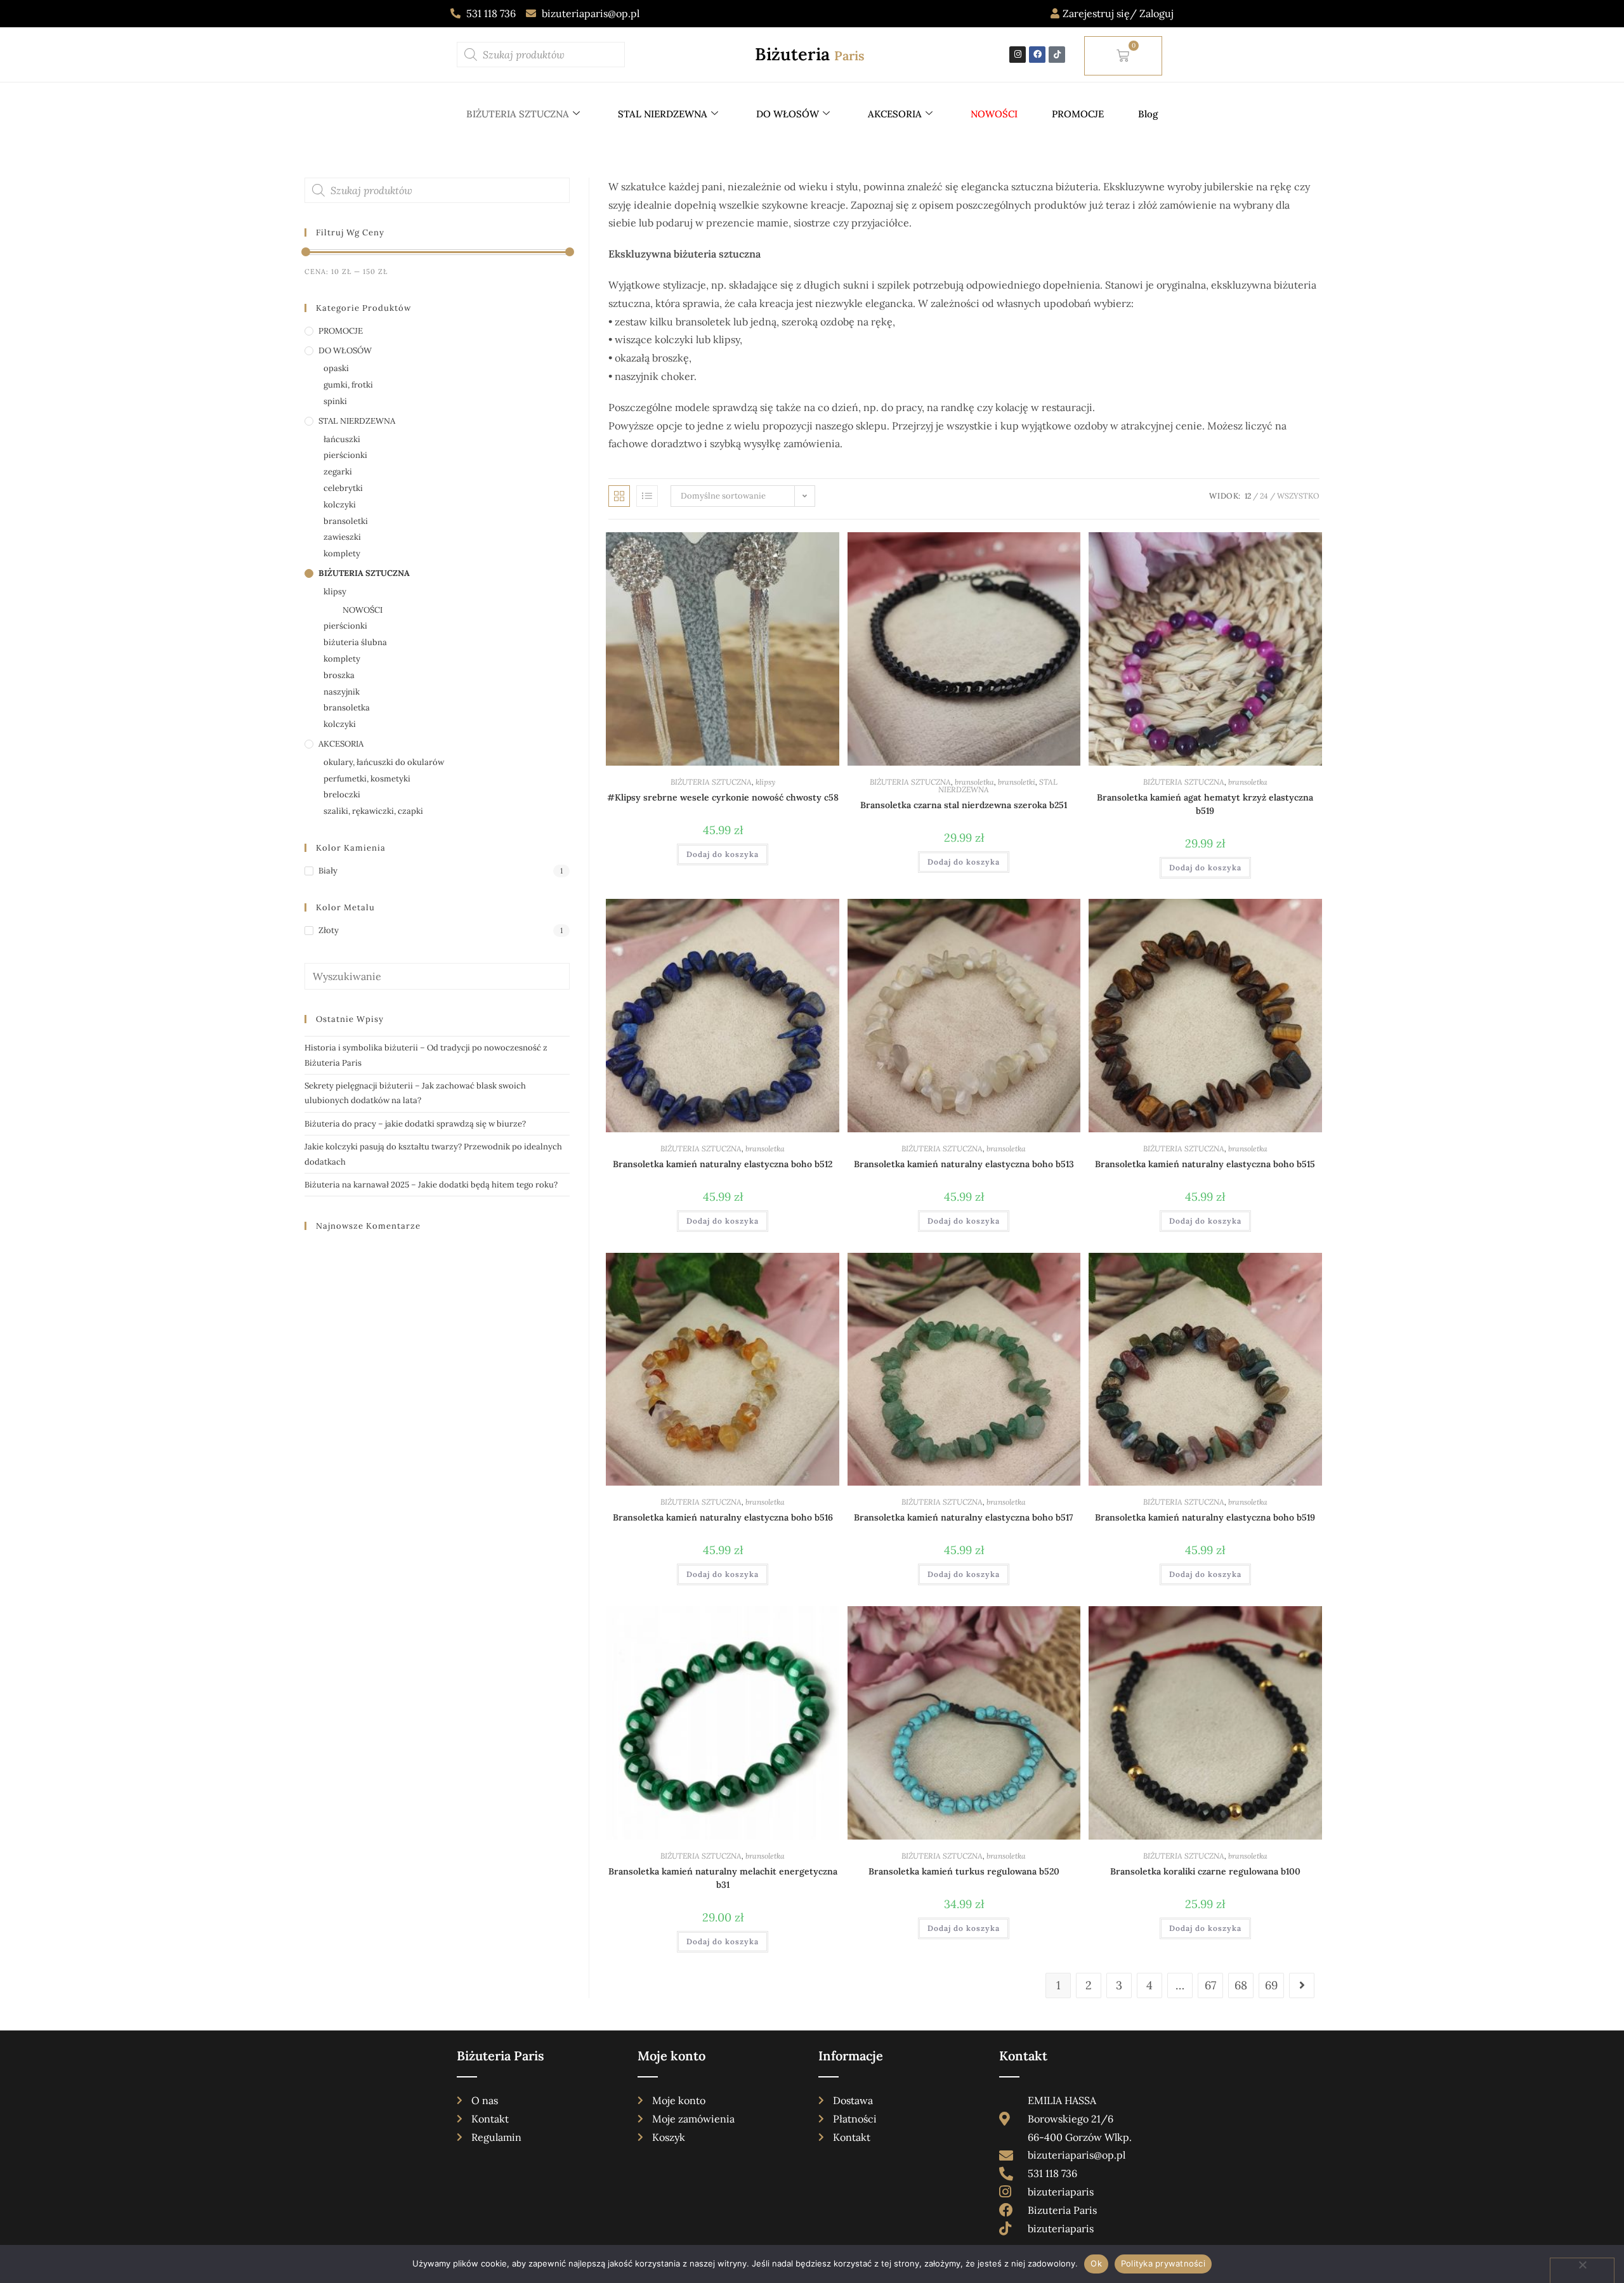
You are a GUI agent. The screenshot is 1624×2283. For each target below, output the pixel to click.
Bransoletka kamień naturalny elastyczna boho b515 (1205, 1164)
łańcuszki (342, 439)
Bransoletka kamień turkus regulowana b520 (964, 1871)
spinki (335, 401)
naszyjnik (342, 692)
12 (1248, 496)
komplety (342, 553)
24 (1264, 496)
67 (1210, 1985)
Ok (1096, 2263)
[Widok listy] (647, 496)
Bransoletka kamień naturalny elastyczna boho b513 (964, 1164)
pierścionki (345, 455)
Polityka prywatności (1163, 2263)
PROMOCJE (1078, 114)
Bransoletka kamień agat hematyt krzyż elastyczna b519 (1205, 804)
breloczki (342, 795)
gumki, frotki (348, 385)
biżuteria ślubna (355, 642)
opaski (336, 368)
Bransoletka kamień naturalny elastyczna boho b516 (723, 1517)
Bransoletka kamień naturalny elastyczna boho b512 (723, 1164)
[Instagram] (1018, 55)
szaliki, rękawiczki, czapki (373, 811)
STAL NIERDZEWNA (663, 114)
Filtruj (541, 272)
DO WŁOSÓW (788, 114)
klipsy (765, 782)
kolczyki (340, 505)
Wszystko (1298, 496)
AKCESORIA (895, 114)
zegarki (338, 472)
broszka (339, 675)
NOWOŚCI (363, 610)
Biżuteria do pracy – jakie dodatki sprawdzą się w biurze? (415, 1124)
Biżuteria (810, 54)
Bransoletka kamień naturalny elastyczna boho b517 (964, 1517)
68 (1241, 1985)
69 (1271, 1985)
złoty (329, 930)
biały (328, 871)
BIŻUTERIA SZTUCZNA (518, 114)
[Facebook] (1037, 55)
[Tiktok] (1057, 55)
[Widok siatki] (619, 496)
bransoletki (1017, 782)
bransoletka (974, 782)
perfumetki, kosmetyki (367, 779)
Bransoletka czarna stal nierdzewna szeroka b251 (964, 805)
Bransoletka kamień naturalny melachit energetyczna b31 (723, 1878)
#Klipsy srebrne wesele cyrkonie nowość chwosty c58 (723, 797)
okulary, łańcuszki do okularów (384, 762)
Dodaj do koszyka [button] (723, 854)
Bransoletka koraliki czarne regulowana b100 (1205, 1871)
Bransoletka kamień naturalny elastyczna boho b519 (1205, 1517)
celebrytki (343, 488)
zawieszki (342, 537)
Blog (1148, 114)
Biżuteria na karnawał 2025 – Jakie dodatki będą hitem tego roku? (431, 1185)
